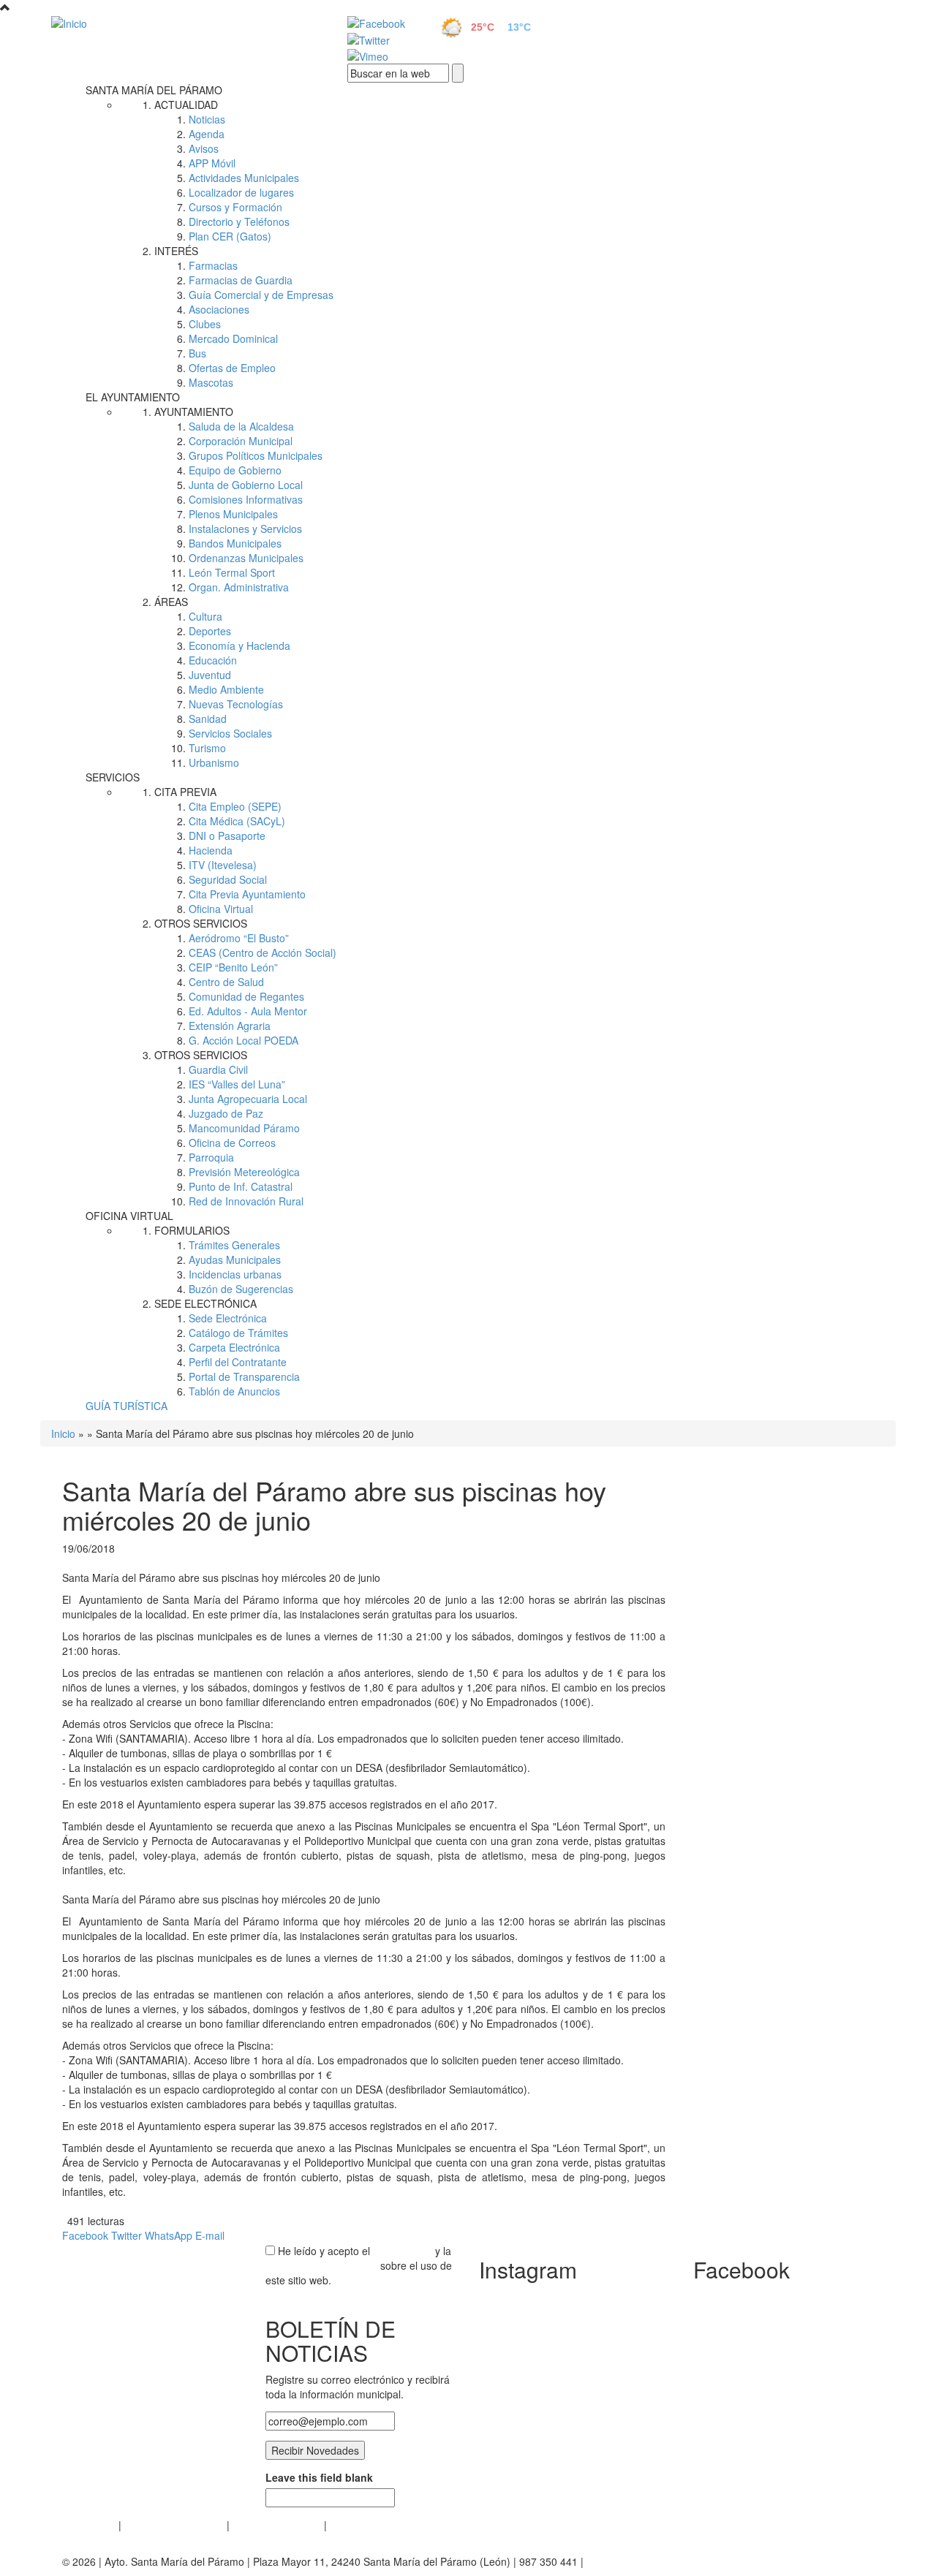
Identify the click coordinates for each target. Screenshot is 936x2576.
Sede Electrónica (228, 1318)
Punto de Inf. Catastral (241, 1186)
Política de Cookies (277, 2525)
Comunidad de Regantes (246, 996)
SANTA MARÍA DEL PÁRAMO (154, 90)
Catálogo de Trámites (238, 1333)
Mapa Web (355, 2525)
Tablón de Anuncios (234, 1391)
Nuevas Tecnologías (236, 704)
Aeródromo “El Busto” (239, 938)
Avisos (204, 148)
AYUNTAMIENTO (194, 412)
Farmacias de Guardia (241, 280)
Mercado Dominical (233, 338)
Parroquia (211, 1157)
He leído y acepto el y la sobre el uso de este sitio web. (359, 2265)
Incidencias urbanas (235, 1274)
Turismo (207, 748)
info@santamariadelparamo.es (658, 2561)
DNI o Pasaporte (227, 836)
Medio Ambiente (226, 689)
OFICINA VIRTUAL (129, 1216)
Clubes (205, 324)
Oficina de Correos (232, 1143)
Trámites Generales (234, 1245)
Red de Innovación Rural (246, 1201)
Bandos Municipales (235, 543)
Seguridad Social (228, 879)
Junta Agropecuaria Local (248, 1099)
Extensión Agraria (230, 1026)
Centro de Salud (226, 982)
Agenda (207, 134)
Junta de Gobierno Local (246, 485)
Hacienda (211, 850)
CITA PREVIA (185, 792)
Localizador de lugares (241, 192)
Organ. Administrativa (239, 587)
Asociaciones (219, 309)
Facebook (85, 2235)
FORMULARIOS (192, 1230)
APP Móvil (212, 163)
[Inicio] (183, 23)
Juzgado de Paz (226, 1113)
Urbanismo (214, 762)
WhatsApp (169, 2235)
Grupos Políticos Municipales (256, 455)
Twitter (127, 2235)
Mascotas (211, 382)
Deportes (210, 631)
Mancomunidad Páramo (244, 1128)
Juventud (210, 675)
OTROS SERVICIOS (201, 923)
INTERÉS (176, 251)
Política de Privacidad (174, 2525)
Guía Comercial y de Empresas (261, 295)
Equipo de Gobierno (235, 470)
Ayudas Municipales (235, 1259)
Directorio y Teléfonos (239, 221)
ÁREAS (171, 602)
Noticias (207, 119)
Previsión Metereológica (244, 1172)
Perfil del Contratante (238, 1362)
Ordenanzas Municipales (246, 558)
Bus (197, 353)
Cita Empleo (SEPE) (235, 806)
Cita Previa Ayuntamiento (247, 894)
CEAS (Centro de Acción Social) (263, 952)
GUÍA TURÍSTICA (127, 1406)
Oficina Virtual (221, 909)
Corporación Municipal (241, 441)
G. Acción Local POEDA (244, 1040)
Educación (213, 660)
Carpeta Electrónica (234, 1347)
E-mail (210, 2235)
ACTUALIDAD (186, 105)
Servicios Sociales (230, 733)
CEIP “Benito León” (233, 967)
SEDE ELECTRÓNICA (205, 1303)
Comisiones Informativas (246, 499)
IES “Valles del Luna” (237, 1084)
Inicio (63, 1433)
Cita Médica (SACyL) (237, 821)
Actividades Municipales (244, 178)
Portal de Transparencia (244, 1376)
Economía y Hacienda (239, 645)
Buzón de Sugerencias (241, 1289)
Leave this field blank (319, 2477)
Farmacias (213, 265)
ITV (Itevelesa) (223, 865)
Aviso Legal (89, 2525)
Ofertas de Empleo (232, 368)
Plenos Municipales (233, 514)
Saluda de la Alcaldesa (241, 426)
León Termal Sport (232, 572)
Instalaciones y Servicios (245, 529)
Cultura (205, 616)
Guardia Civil (218, 1069)
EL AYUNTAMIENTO (133, 397)
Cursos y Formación (235, 207)
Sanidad (208, 719)
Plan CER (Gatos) (230, 236)
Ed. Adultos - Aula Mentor (248, 1011)
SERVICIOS (113, 777)
